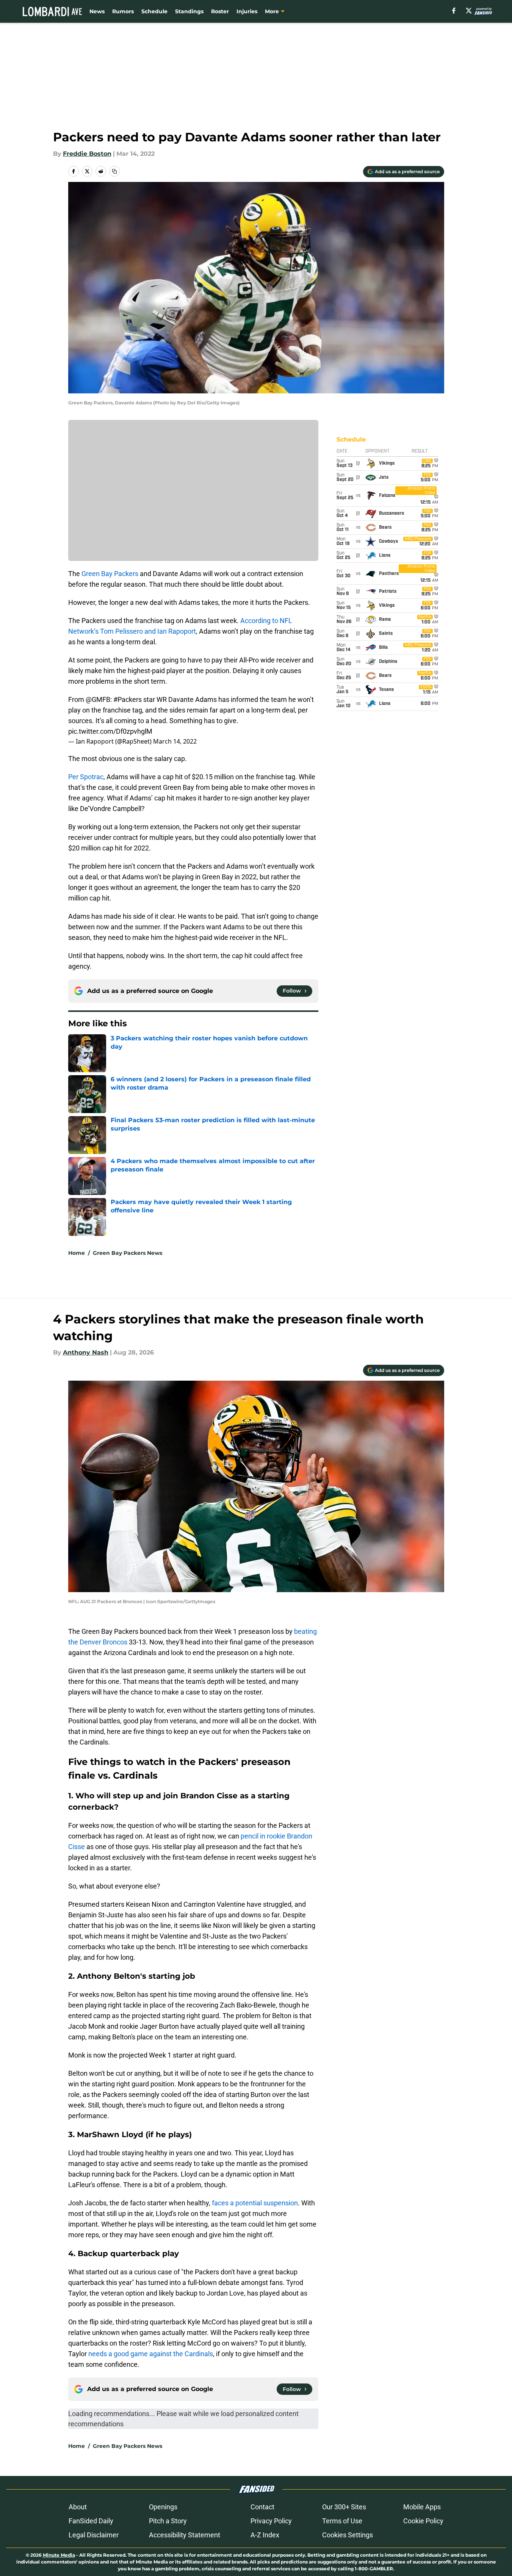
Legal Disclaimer (94, 2535)
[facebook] (454, 11)
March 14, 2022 (175, 741)
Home (77, 1253)
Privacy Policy (271, 2521)
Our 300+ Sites (344, 2507)
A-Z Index (265, 2535)
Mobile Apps (422, 2507)
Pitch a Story (168, 2521)
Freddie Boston (87, 154)
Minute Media (59, 2555)
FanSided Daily (91, 2521)
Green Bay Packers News (128, 1253)
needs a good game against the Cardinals (151, 2354)
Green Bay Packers (110, 574)
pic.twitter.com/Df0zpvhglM (110, 731)
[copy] (114, 171)
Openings (163, 2507)
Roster (220, 11)
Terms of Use (342, 2521)
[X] (469, 11)
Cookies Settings (348, 2535)
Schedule (154, 11)
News (97, 11)
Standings (189, 11)
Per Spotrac (86, 777)
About (78, 2507)
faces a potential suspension (255, 2203)
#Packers (128, 699)
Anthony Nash (86, 1352)
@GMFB (98, 699)
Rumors (123, 11)
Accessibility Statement (185, 2535)
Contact (262, 2507)
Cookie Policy (423, 2521)
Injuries (247, 11)
